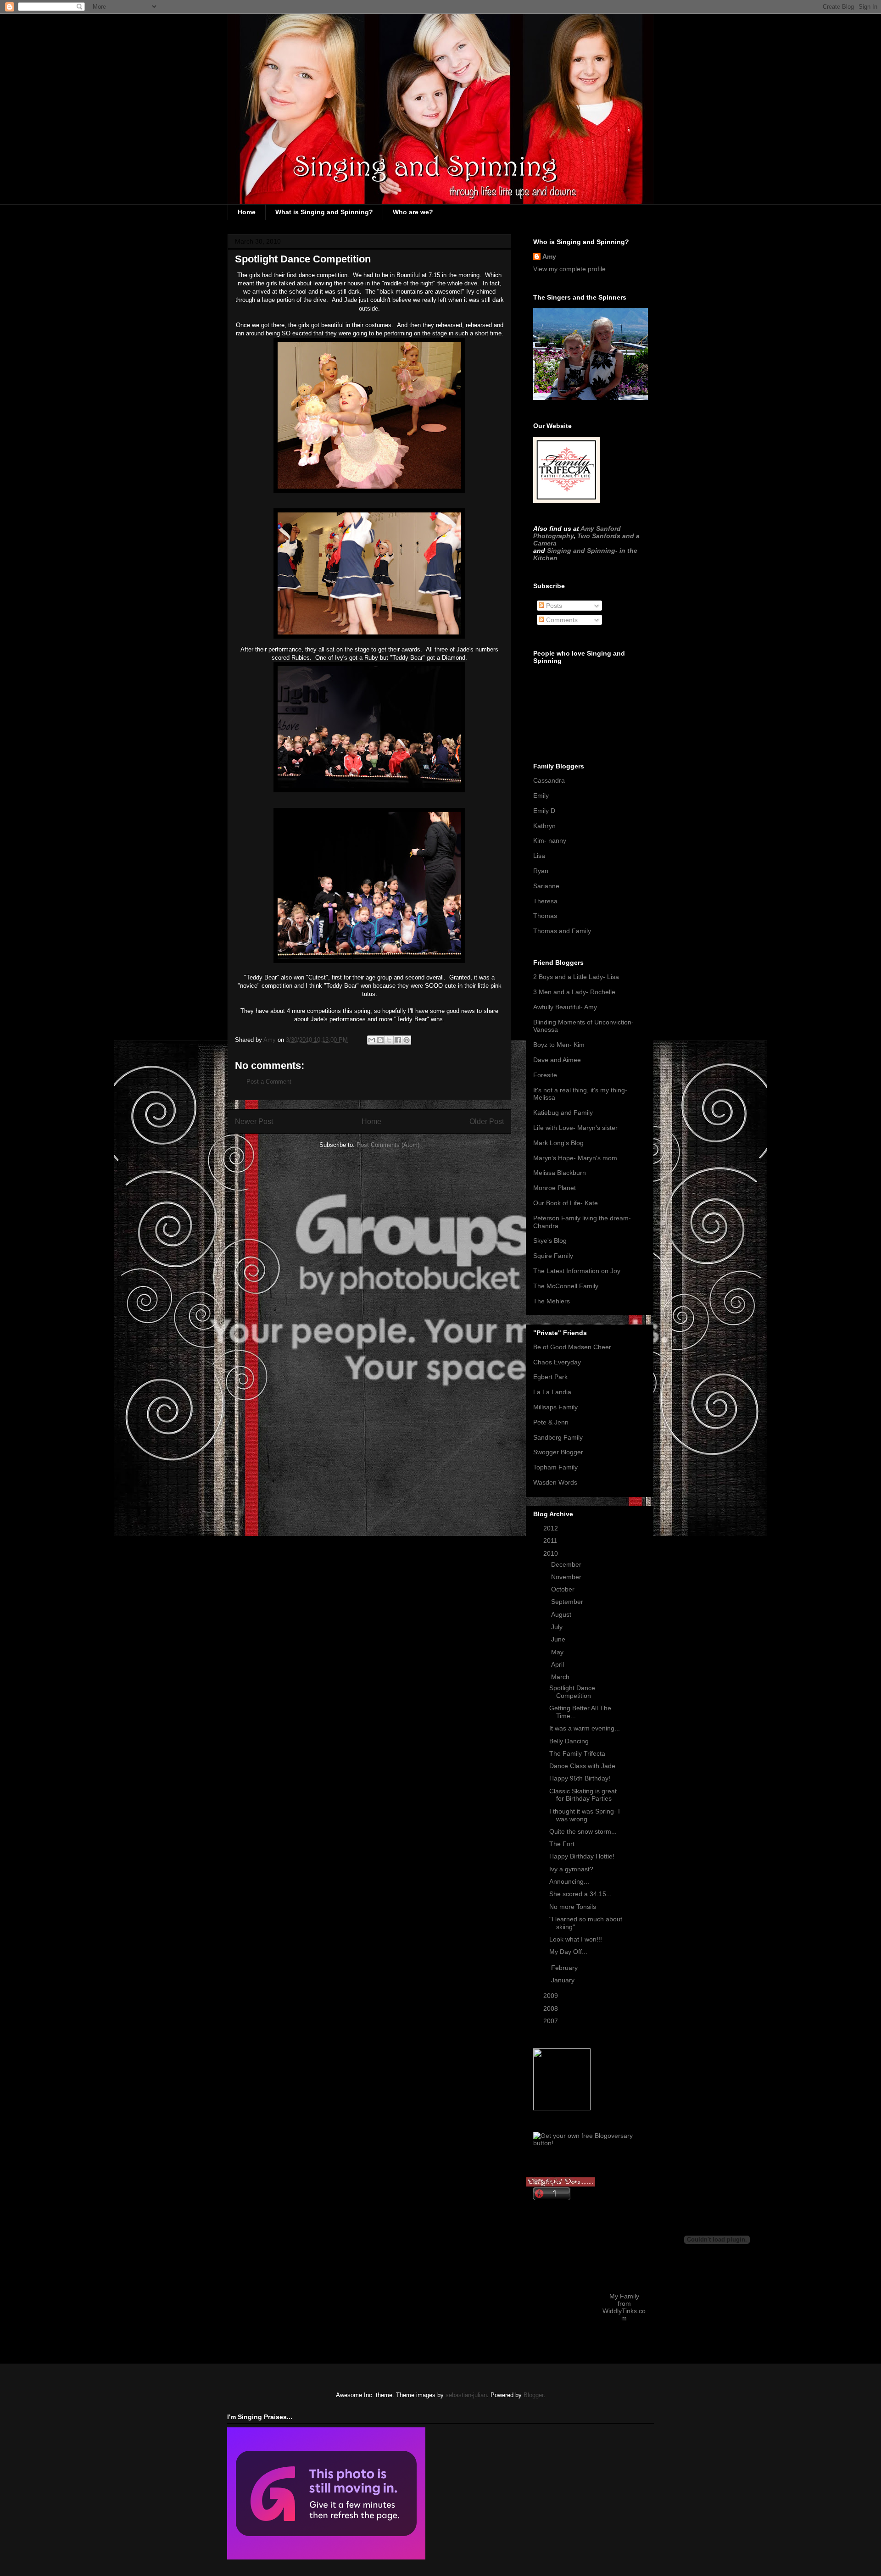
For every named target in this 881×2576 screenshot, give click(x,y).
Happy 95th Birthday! (580, 1778)
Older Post (487, 1121)
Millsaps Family (555, 1407)
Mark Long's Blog (558, 1143)
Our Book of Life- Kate (566, 1203)
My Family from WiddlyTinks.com (624, 2307)
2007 (552, 2021)
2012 (552, 1528)
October (564, 1589)
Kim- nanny (550, 840)
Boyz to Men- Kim (559, 1045)
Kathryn (544, 826)
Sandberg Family (558, 1437)
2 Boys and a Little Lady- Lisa (576, 977)
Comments (561, 620)
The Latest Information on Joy (577, 1271)
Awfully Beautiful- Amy (565, 1007)
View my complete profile (569, 269)
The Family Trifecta (577, 1753)
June (559, 1639)
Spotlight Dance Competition (572, 1692)
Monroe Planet (555, 1188)
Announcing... (569, 1881)
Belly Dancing (569, 1741)
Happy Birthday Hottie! (582, 1856)
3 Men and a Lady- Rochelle (574, 992)
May (558, 1652)
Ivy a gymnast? (571, 1869)
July (558, 1627)
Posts (553, 606)
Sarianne (546, 886)
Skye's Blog (550, 1241)
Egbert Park (550, 1377)
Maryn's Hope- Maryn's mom (575, 1158)
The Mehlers (552, 1301)
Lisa (539, 856)
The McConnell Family (566, 1286)
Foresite (545, 1075)
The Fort (562, 1844)
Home (247, 212)
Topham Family (555, 1467)
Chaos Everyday (557, 1362)
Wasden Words (555, 1482)
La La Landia (552, 1392)
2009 (552, 1996)
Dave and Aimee (557, 1060)
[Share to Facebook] (398, 1040)
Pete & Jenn (551, 1422)
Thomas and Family (562, 931)
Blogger (533, 2395)
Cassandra (549, 780)
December (567, 1564)
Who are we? (413, 212)
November (567, 1577)
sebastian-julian (466, 2395)
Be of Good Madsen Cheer (572, 1347)
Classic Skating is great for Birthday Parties (583, 1795)
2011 (551, 1541)
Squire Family (553, 1256)
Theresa (545, 901)
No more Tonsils (573, 1907)
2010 (552, 1553)
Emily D (544, 811)
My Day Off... (568, 1952)
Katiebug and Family (563, 1113)
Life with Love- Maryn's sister (575, 1128)
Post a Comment (269, 1082)
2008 (552, 2009)
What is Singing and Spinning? (324, 212)
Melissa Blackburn (560, 1173)
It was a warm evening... (585, 1728)
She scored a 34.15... (580, 1894)
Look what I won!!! (576, 1939)
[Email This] (372, 1040)
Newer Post (254, 1121)
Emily (541, 796)
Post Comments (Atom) (388, 1145)
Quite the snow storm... (583, 1831)
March (561, 1677)
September (568, 1602)
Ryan (541, 871)
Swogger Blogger (558, 1452)
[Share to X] (389, 1040)
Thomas (545, 916)
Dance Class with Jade (582, 1766)
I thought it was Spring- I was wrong (585, 1815)
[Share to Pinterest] (407, 1040)
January (564, 1980)
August (562, 1614)
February (565, 1968)
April (558, 1664)
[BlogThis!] (380, 1040)
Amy (549, 256)
